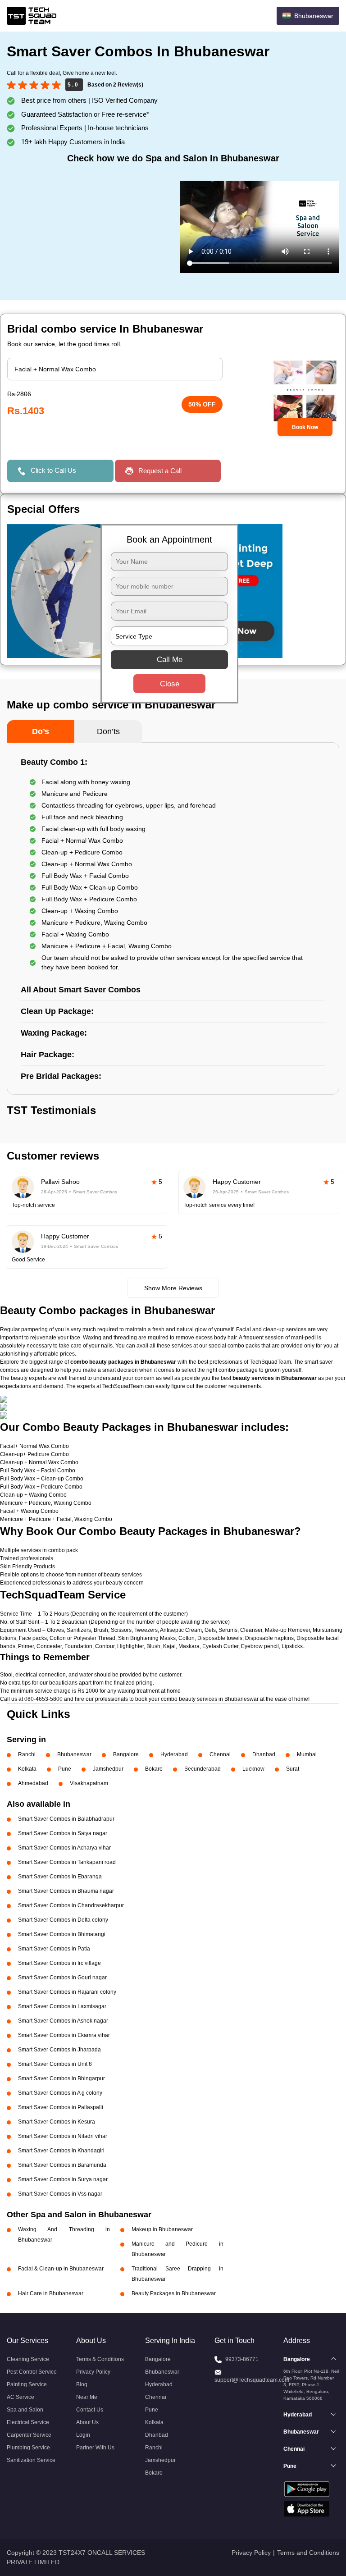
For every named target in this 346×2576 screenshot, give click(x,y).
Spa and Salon (25, 2410)
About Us (87, 2422)
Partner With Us (95, 2448)
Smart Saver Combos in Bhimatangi (62, 1934)
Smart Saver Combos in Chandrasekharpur (71, 1905)
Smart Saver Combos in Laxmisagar (62, 2006)
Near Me (87, 2397)
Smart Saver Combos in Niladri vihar (63, 2136)
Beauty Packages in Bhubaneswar (174, 2293)
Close (170, 684)
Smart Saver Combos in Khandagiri (61, 2151)
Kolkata (27, 1769)
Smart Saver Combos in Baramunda (62, 2165)
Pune (65, 1769)
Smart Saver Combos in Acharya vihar (64, 1848)
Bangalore (126, 1754)
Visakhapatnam (89, 1783)
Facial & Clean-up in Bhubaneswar (61, 2269)
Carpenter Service (29, 2435)
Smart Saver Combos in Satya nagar (63, 1833)
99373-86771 (242, 2359)
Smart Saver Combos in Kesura (57, 2122)
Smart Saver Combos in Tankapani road (67, 1862)
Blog (82, 2384)
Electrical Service (28, 2422)
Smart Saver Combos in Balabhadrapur (66, 1819)
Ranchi (27, 1754)
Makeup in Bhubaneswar (162, 2229)
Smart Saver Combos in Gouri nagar (62, 1978)
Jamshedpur (108, 1769)
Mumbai (307, 1754)
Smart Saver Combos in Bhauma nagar (66, 1891)
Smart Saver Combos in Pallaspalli (61, 2107)
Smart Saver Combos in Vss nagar (60, 2194)
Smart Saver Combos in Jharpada (59, 2050)
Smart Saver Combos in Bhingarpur (61, 2078)
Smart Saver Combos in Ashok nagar (63, 2021)
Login (83, 2435)
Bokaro (154, 1769)
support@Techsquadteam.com (252, 2380)
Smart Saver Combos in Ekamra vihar (64, 2035)
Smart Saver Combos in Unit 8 (55, 2064)
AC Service (20, 2397)
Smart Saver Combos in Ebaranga (60, 1877)
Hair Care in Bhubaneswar (51, 2293)
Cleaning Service (28, 2359)
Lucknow (253, 1769)
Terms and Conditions (308, 2553)
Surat (293, 1769)
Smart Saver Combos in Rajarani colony (67, 1992)
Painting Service (27, 2384)
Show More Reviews (173, 1288)
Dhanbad (264, 1754)
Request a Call (160, 471)
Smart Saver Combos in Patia (54, 1949)
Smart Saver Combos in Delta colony (63, 1920)
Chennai (220, 1754)
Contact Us (90, 2410)
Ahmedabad (33, 1783)
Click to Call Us (53, 470)
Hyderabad (174, 1754)
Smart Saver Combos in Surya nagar (63, 2179)
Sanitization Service (31, 2460)
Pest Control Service (32, 2372)
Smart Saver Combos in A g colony (60, 2093)
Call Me (170, 660)
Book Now (305, 427)
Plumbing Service (28, 2448)
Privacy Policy (93, 2372)
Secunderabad (203, 1769)
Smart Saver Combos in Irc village (59, 1963)
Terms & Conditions (100, 2359)
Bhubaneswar (74, 1754)
